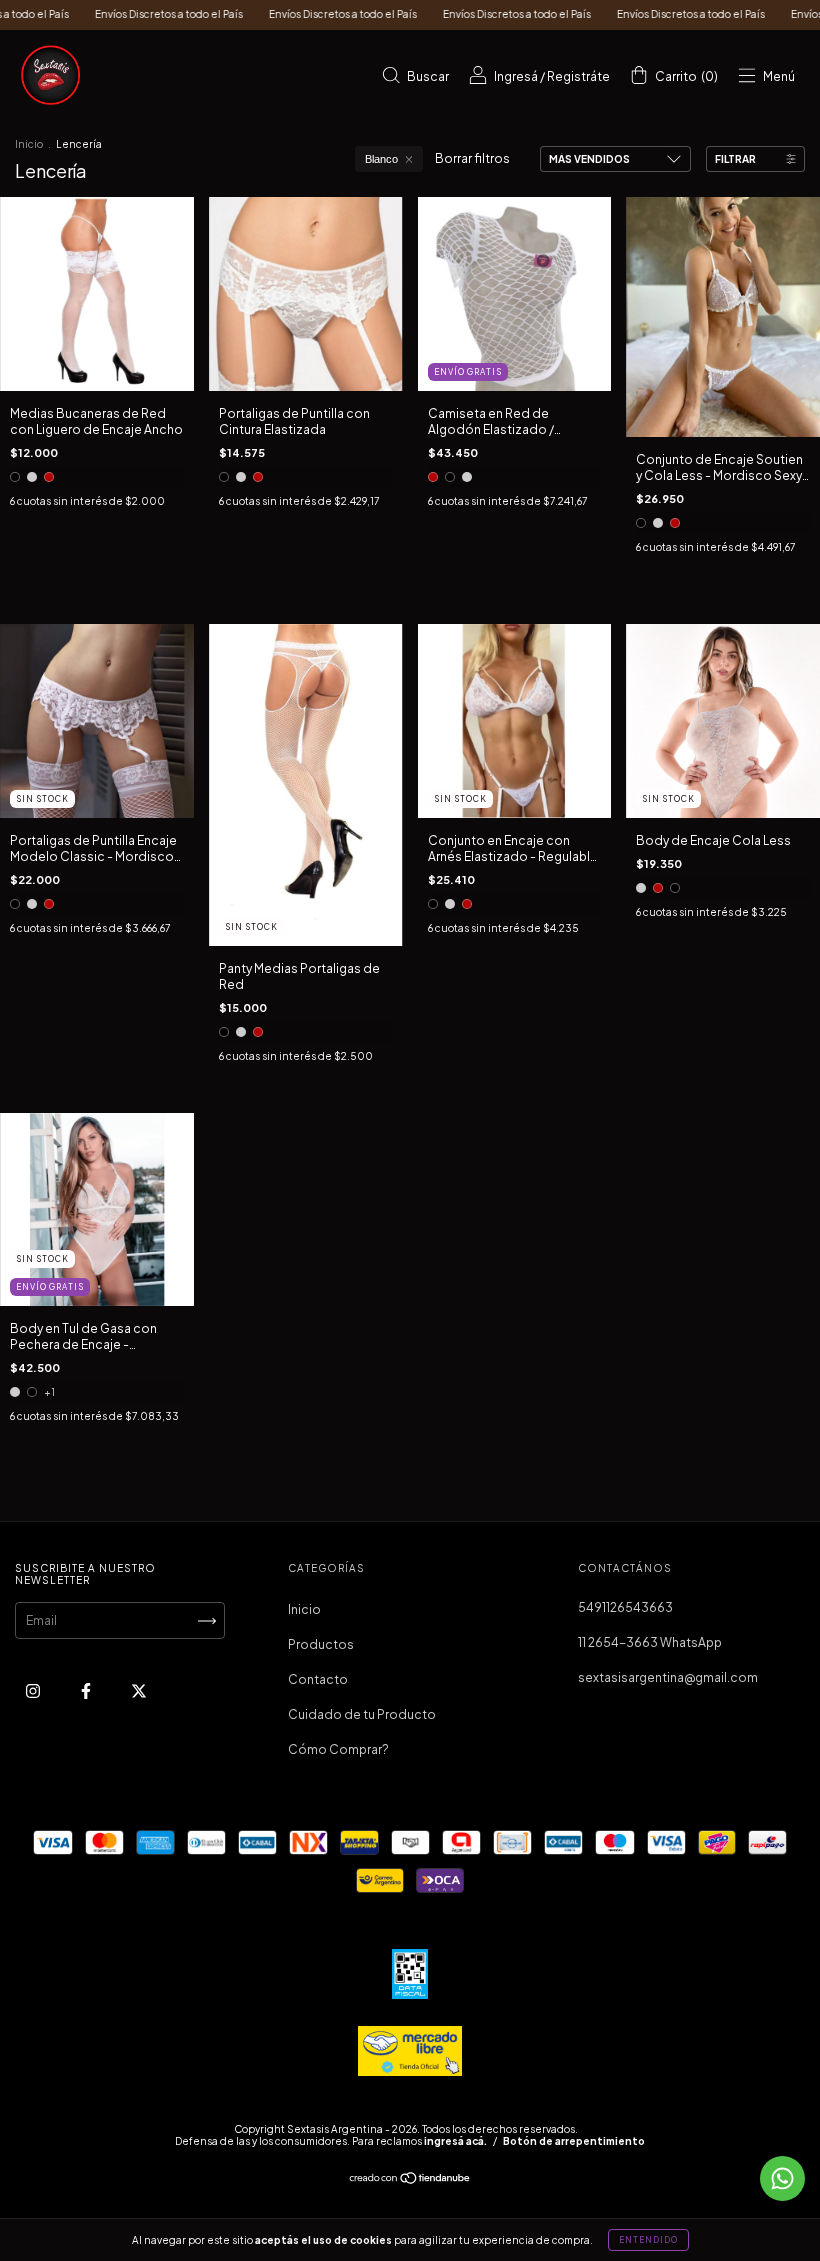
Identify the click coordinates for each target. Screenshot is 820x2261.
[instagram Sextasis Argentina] (34, 1691)
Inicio (29, 144)
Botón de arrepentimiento (574, 2141)
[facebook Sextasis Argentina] (87, 1691)
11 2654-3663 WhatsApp (650, 1642)
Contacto (318, 1679)
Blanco (381, 159)
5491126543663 (625, 1607)
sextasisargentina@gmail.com (668, 1677)
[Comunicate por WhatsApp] (782, 2178)
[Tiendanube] (410, 2180)
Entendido (648, 2240)
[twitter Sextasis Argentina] (139, 1691)
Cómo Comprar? (338, 1749)
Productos (321, 1644)
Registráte (578, 76)
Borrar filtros (472, 158)
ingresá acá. (455, 2141)
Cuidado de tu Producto (362, 1714)
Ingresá (516, 76)
